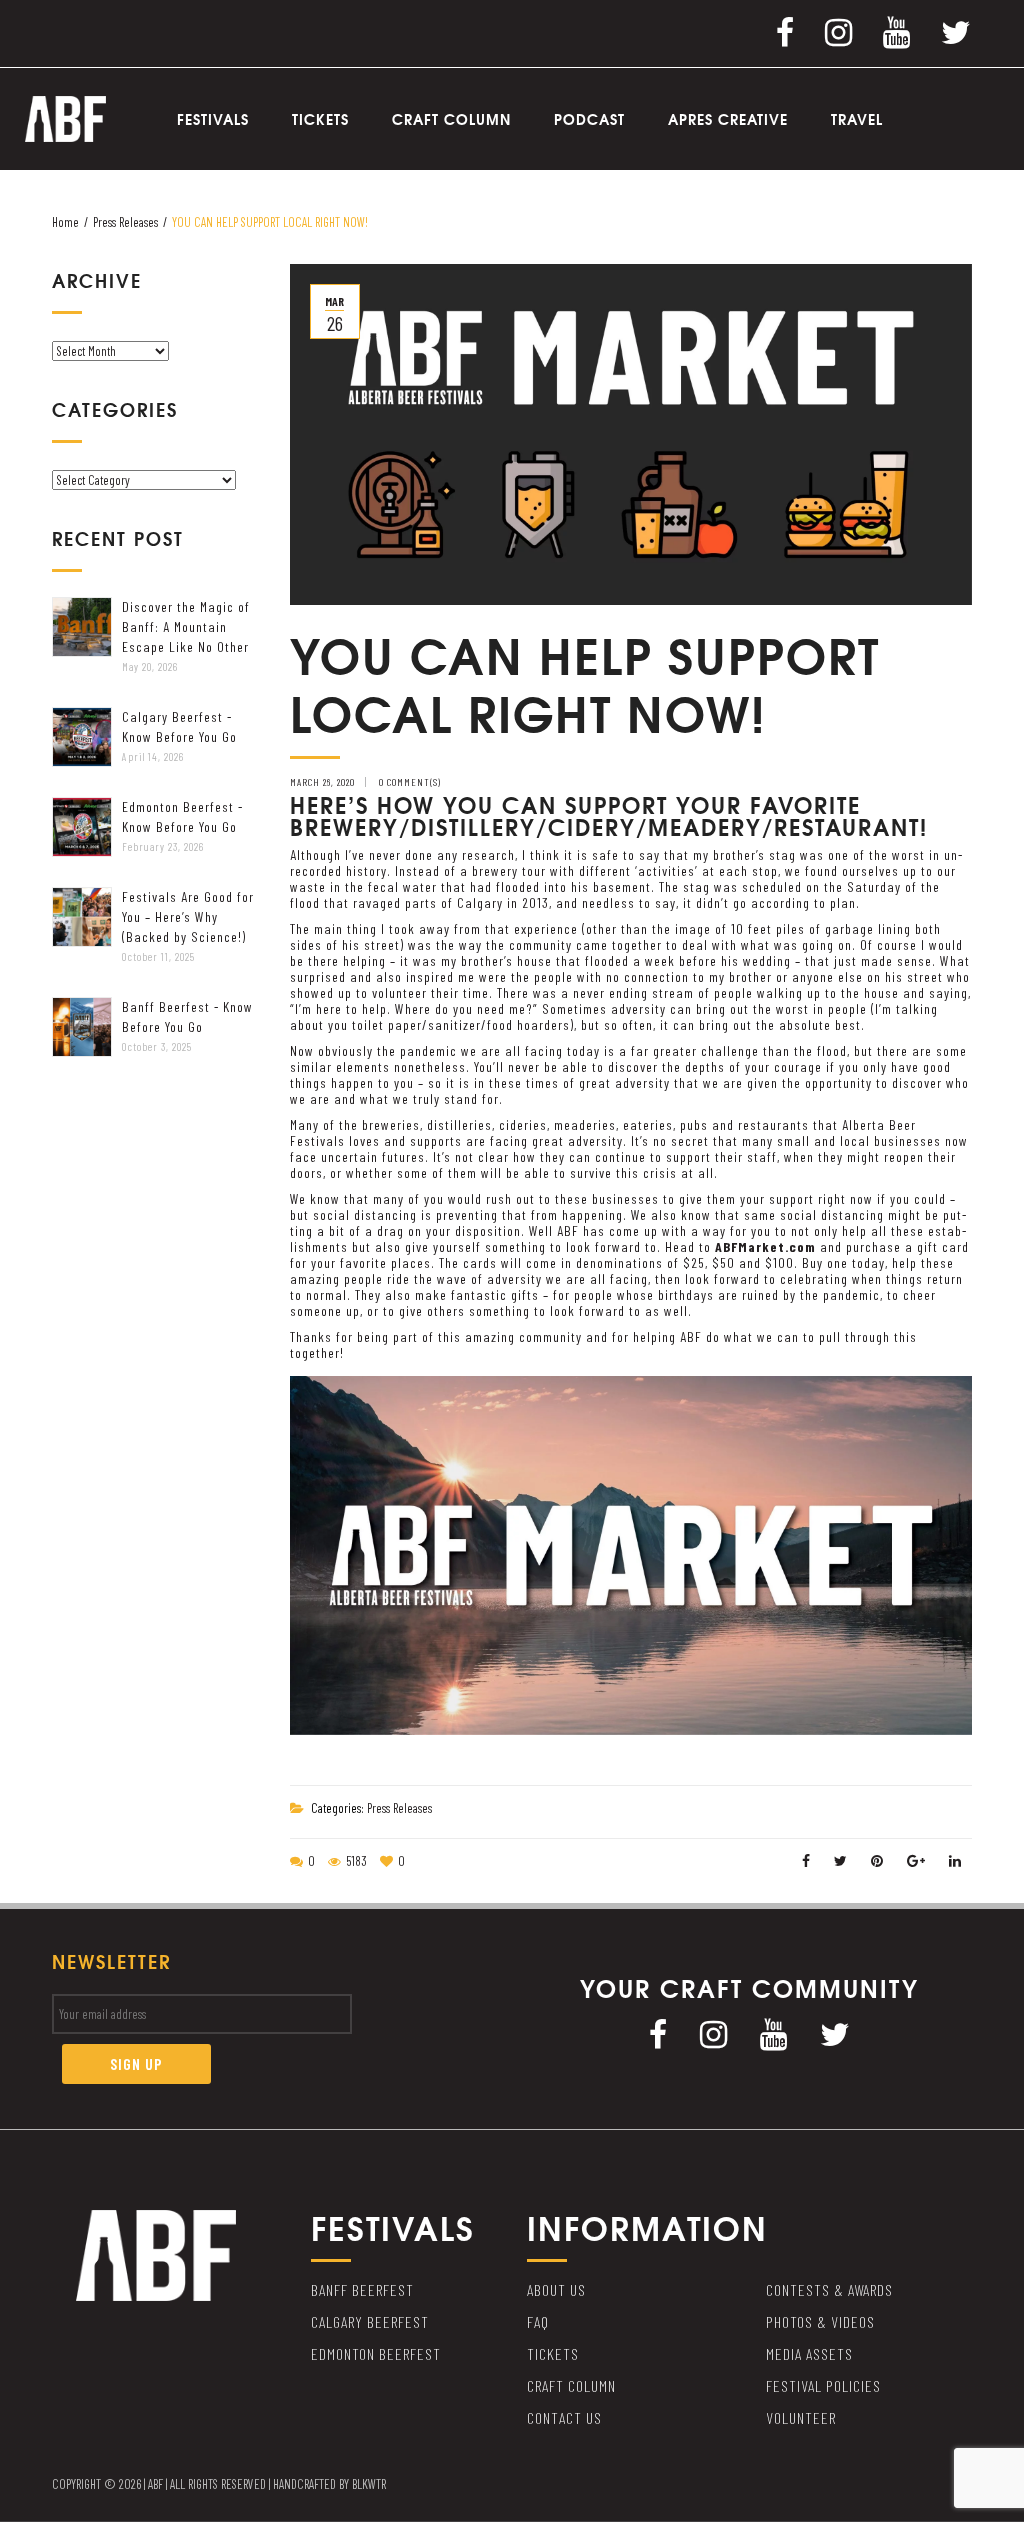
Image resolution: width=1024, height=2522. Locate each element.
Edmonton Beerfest (376, 2353)
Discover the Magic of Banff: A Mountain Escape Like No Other (186, 626)
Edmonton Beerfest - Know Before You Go (182, 816)
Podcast (589, 119)
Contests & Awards (829, 2289)
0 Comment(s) (410, 782)
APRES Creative (728, 119)
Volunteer (801, 2417)
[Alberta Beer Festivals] (65, 117)
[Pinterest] (877, 1860)
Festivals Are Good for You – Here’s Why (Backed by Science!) (188, 916)
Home (65, 222)
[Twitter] (956, 31)
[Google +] (916, 1860)
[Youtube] (897, 31)
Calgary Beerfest (370, 2321)
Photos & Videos (820, 2321)
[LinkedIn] (955, 1860)
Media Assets (809, 2353)
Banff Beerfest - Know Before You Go (187, 1016)
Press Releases (125, 222)
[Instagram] (839, 31)
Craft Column (451, 119)
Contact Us (564, 2417)
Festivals (213, 119)
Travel (857, 119)
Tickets (320, 119)
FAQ (538, 2321)
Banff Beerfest (362, 2289)
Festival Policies (823, 2385)
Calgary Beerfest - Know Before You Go (179, 726)
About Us (556, 2289)
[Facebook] (785, 31)
